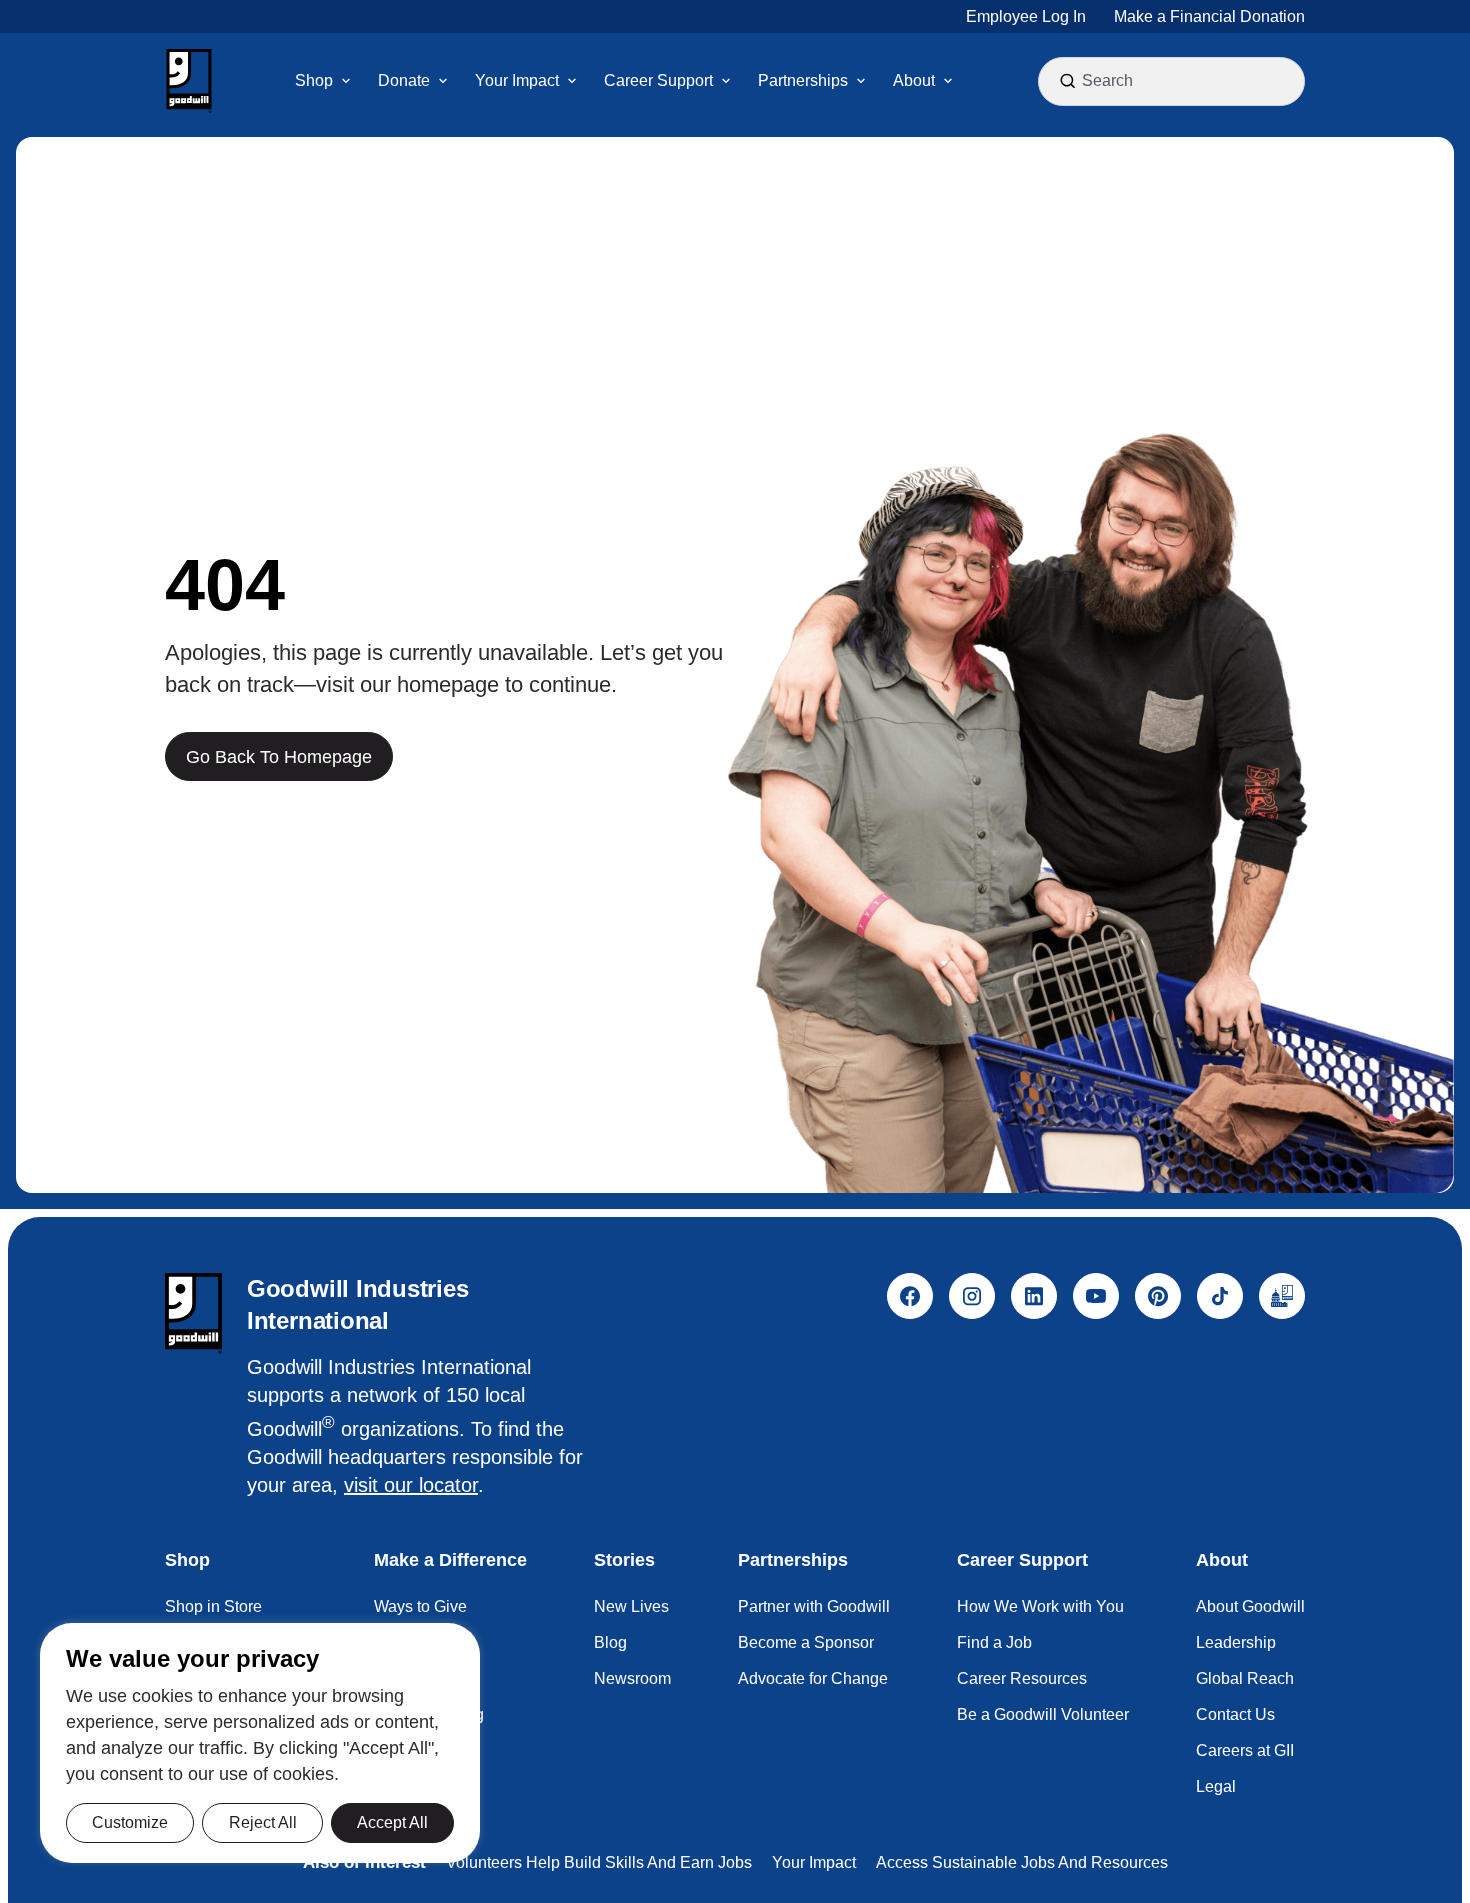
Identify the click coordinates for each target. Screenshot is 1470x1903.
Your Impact (814, 1862)
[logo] (193, 1313)
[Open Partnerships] (861, 81)
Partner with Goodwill (814, 1606)
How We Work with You (1040, 1606)
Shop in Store (213, 1606)
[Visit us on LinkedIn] (1034, 1296)
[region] (260, 1743)
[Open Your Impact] (572, 81)
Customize (130, 1822)
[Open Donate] (443, 81)
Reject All (263, 1822)
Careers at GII (1245, 1750)
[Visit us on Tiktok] (1220, 1296)
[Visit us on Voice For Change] (1282, 1296)
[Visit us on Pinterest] (1158, 1296)
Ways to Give (420, 1606)
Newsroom (632, 1678)
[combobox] (1174, 81)
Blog (610, 1642)
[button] (189, 81)
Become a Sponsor (806, 1642)
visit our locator (411, 1485)
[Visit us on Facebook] (910, 1296)
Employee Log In (1026, 16)
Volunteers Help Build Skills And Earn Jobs (599, 1862)
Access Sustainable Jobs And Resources (1022, 1862)
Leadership (1236, 1642)
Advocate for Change (813, 1678)
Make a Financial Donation (1209, 16)
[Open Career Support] (726, 81)
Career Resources (1022, 1678)
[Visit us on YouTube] (1096, 1296)
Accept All (392, 1822)
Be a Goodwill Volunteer (1043, 1714)
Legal (1216, 1786)
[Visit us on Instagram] (972, 1296)
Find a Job (994, 1642)
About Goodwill (1250, 1606)
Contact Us (1235, 1714)
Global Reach (1245, 1678)
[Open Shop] (346, 81)
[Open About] (948, 81)
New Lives (631, 1606)
